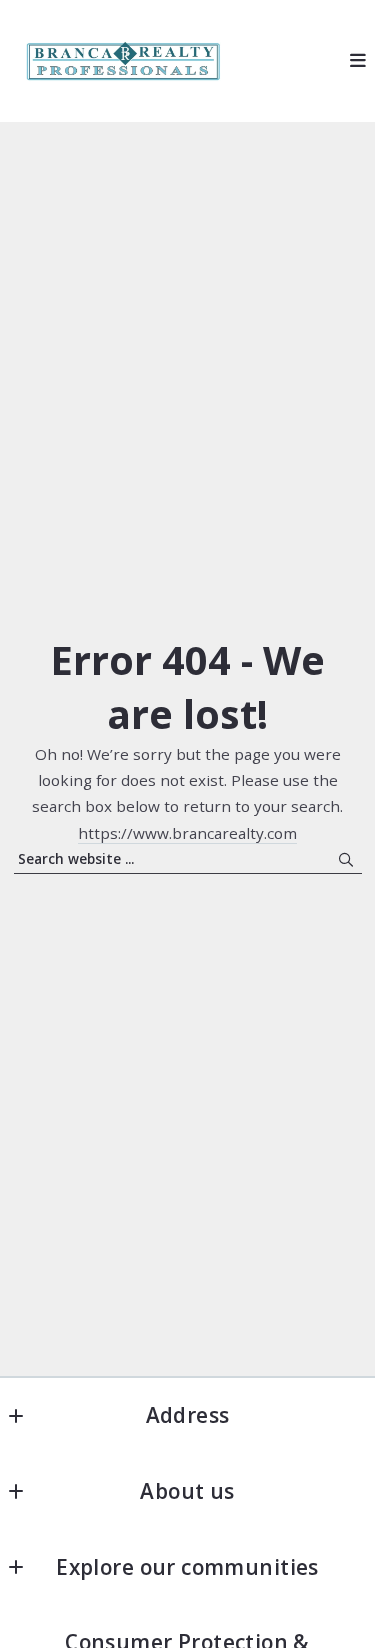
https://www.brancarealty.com (187, 833)
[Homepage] (121, 61)
